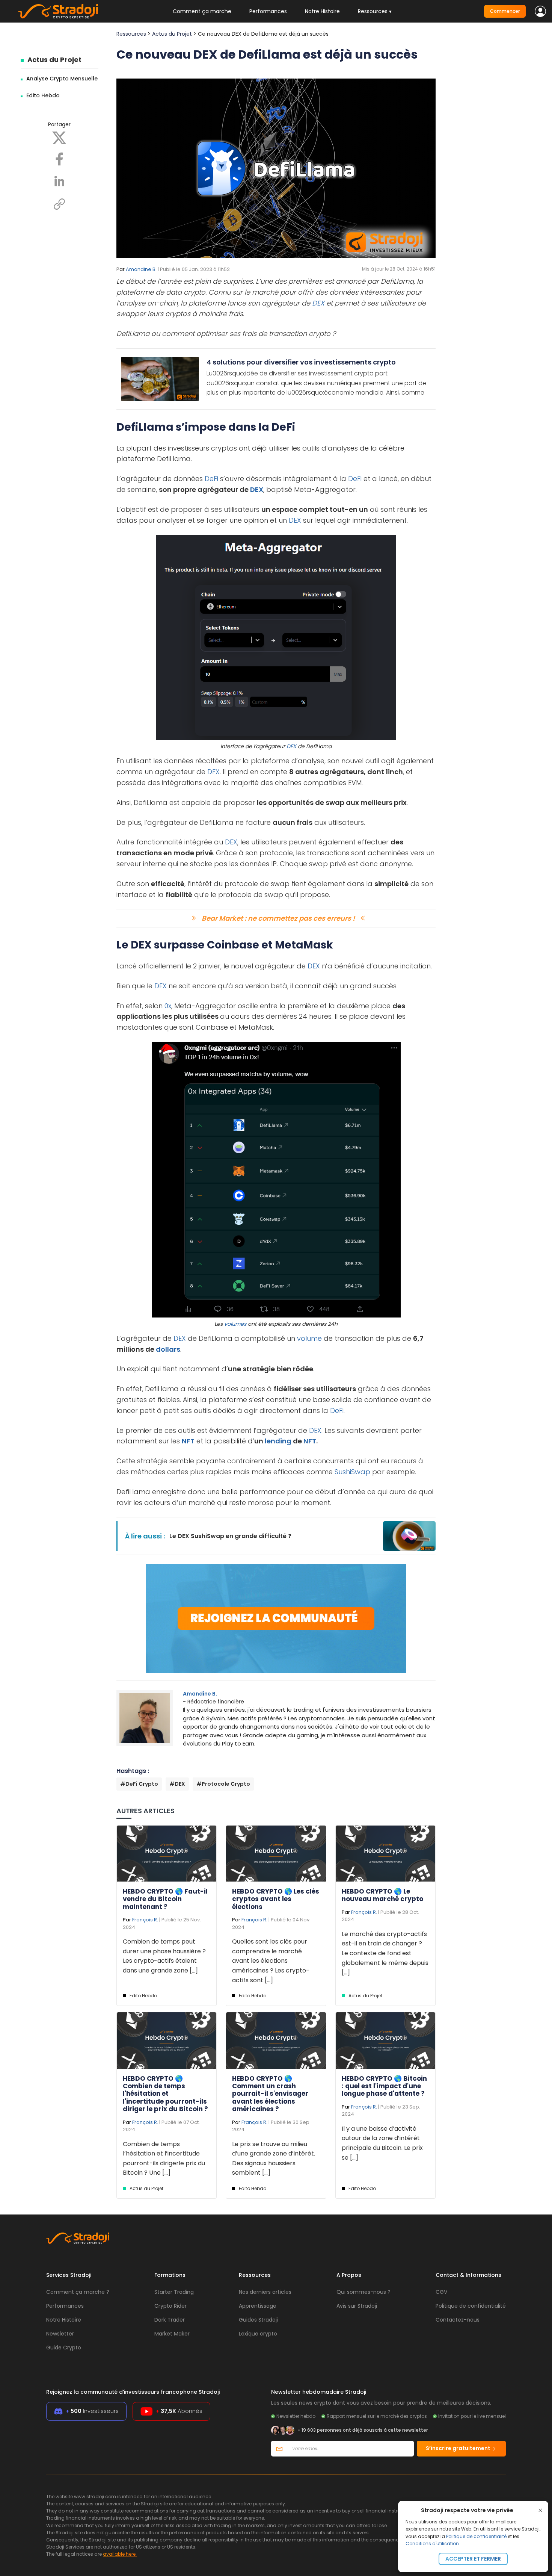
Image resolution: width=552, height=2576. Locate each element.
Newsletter (60, 2334)
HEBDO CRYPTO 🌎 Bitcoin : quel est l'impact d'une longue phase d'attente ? (384, 2086)
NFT (188, 1441)
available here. (120, 2554)
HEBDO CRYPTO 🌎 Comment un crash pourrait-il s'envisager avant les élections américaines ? (270, 2094)
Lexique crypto (258, 2334)
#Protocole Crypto (223, 1784)
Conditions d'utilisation (432, 2543)
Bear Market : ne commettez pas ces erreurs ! (278, 918)
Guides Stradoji (258, 2320)
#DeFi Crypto (139, 1784)
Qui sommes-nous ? (363, 2292)
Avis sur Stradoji (357, 2306)
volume (309, 1338)
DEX (318, 303)
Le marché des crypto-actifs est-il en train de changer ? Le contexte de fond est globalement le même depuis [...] (385, 1953)
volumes (235, 1324)
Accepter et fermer (473, 2559)
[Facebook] (59, 159)
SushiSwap (352, 1472)
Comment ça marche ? (78, 2292)
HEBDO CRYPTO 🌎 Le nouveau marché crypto (382, 1895)
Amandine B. (141, 269)
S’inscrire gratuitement (459, 2448)
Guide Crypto (64, 2348)
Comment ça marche (202, 11)
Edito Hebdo (43, 95)
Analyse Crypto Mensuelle (62, 79)
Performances (268, 11)
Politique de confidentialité (476, 2536)
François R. (145, 1920)
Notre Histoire (322, 11)
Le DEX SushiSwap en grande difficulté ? (230, 1536)
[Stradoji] (58, 11)
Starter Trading (174, 2292)
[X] (59, 138)
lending (278, 1441)
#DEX (177, 1784)
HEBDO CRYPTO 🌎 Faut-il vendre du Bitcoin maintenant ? (165, 1899)
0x (168, 1006)
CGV (441, 2292)
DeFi (211, 479)
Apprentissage (258, 2306)
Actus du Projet (54, 60)
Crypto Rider (170, 2306)
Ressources (131, 34)
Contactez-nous (458, 2320)
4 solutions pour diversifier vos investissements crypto (301, 362)
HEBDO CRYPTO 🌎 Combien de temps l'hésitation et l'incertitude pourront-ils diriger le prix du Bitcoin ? (165, 2094)
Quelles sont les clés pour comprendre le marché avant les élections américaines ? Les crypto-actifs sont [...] (271, 1961)
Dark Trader (170, 2320)
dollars (168, 1349)
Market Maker (172, 2334)
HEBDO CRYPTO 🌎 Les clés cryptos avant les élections (276, 1899)
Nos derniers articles (265, 2292)
